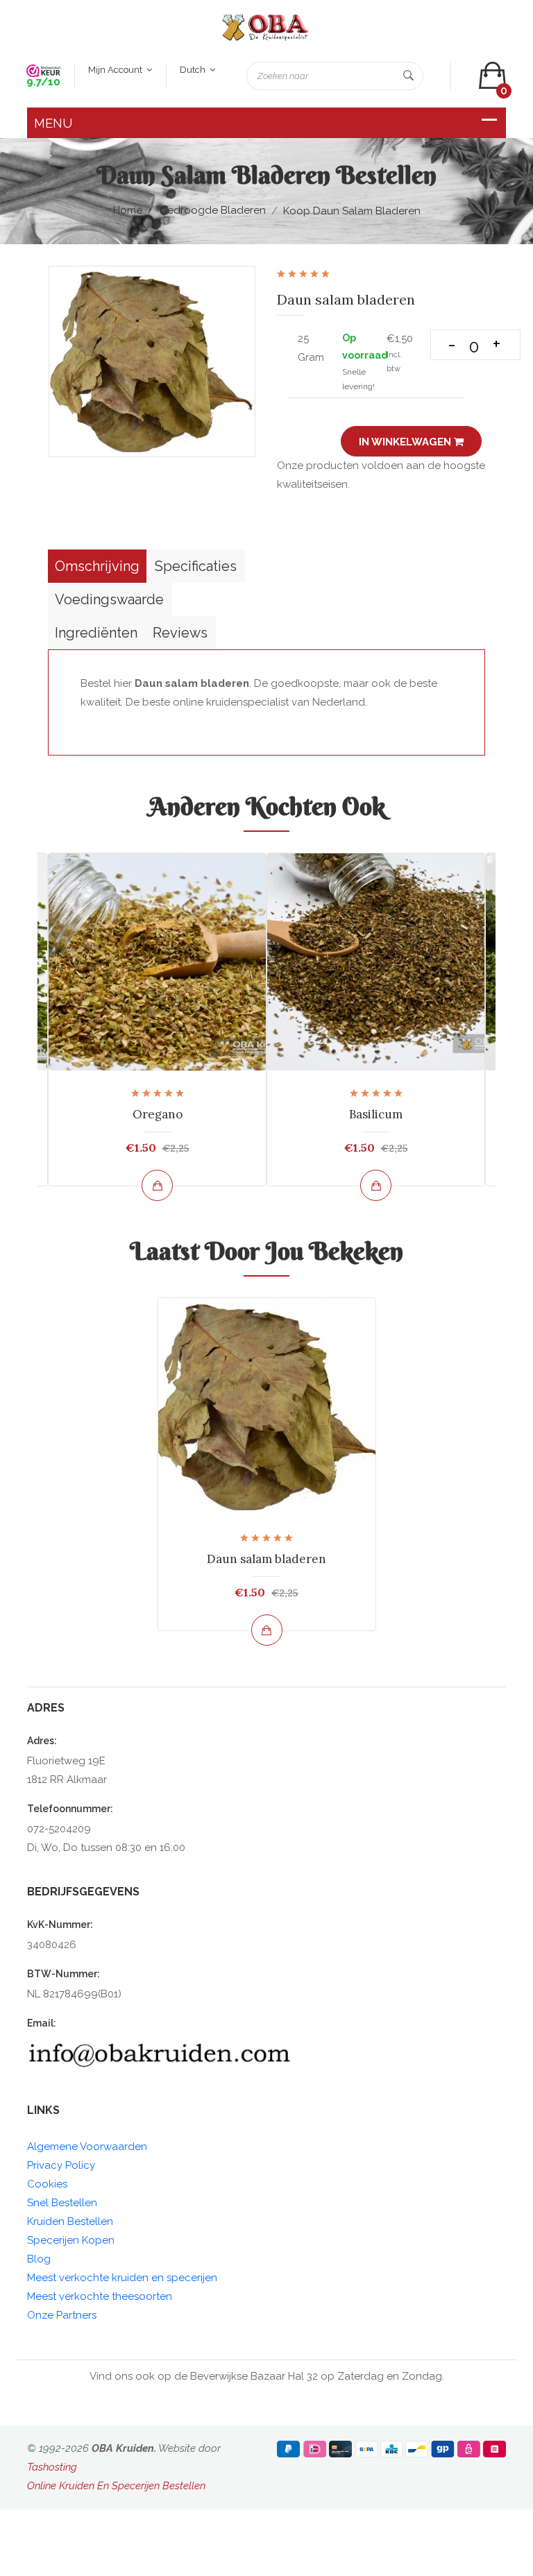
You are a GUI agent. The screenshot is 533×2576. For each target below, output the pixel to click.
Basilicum (376, 1114)
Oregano (158, 1114)
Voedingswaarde (109, 599)
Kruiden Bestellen (70, 2221)
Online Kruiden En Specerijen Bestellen (116, 2486)
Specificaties (196, 566)
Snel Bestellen (62, 2203)
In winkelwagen (406, 442)
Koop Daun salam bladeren (352, 211)
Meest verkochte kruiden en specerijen (122, 2278)
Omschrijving (97, 566)
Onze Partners (62, 2315)
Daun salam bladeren (266, 1559)
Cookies (47, 2184)
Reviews (180, 633)
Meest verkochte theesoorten (100, 2296)
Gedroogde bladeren (213, 210)
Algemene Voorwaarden (87, 2147)
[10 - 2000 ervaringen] (43, 70)
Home (128, 210)
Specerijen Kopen (71, 2240)
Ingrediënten (96, 633)
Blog (39, 2259)
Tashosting (52, 2467)
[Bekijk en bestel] (157, 1185)
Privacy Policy (61, 2165)
